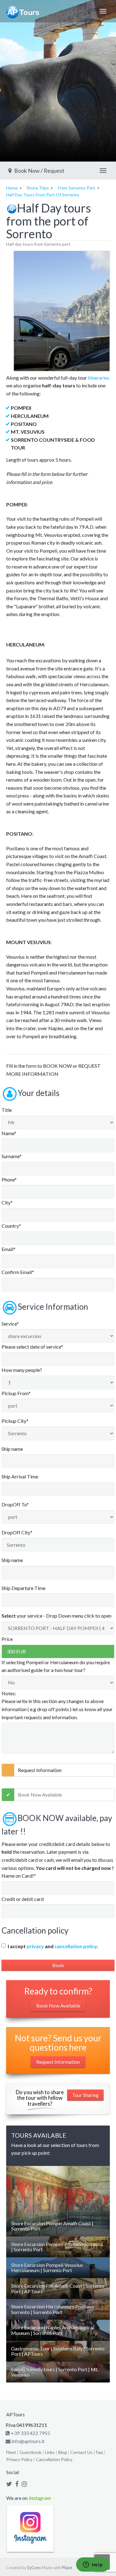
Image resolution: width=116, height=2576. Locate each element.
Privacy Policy (19, 2459)
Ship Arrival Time (20, 1476)
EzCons (34, 2568)
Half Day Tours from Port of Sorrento (43, 195)
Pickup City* (15, 1421)
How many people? (22, 1370)
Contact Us (81, 2452)
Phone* (9, 1179)
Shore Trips (38, 188)
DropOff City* (17, 1532)
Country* (11, 1226)
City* (7, 1202)
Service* (10, 1324)
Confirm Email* (18, 1272)
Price (7, 1639)
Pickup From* (16, 1393)
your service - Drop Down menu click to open (56, 1616)
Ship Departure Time (24, 1588)
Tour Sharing (85, 2095)
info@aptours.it (28, 2441)
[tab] (58, 2226)
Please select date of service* (32, 1347)
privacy (35, 1946)
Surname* (12, 1156)
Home (12, 188)
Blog (62, 2452)
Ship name (12, 1449)
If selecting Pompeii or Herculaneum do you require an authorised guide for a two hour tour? (56, 1666)
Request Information (40, 1770)
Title (7, 1110)
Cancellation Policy (54, 2459)
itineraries (99, 378)
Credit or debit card (23, 1899)
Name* (9, 1133)
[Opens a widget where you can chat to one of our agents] (93, 2565)
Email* (9, 1249)
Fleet (11, 2452)
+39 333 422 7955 (30, 2433)
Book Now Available (40, 1795)
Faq (99, 2452)
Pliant (67, 2568)
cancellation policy (76, 1946)
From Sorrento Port (77, 188)
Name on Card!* (19, 1876)
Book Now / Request (39, 171)
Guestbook (30, 2452)
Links (50, 2452)
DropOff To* (15, 1504)
